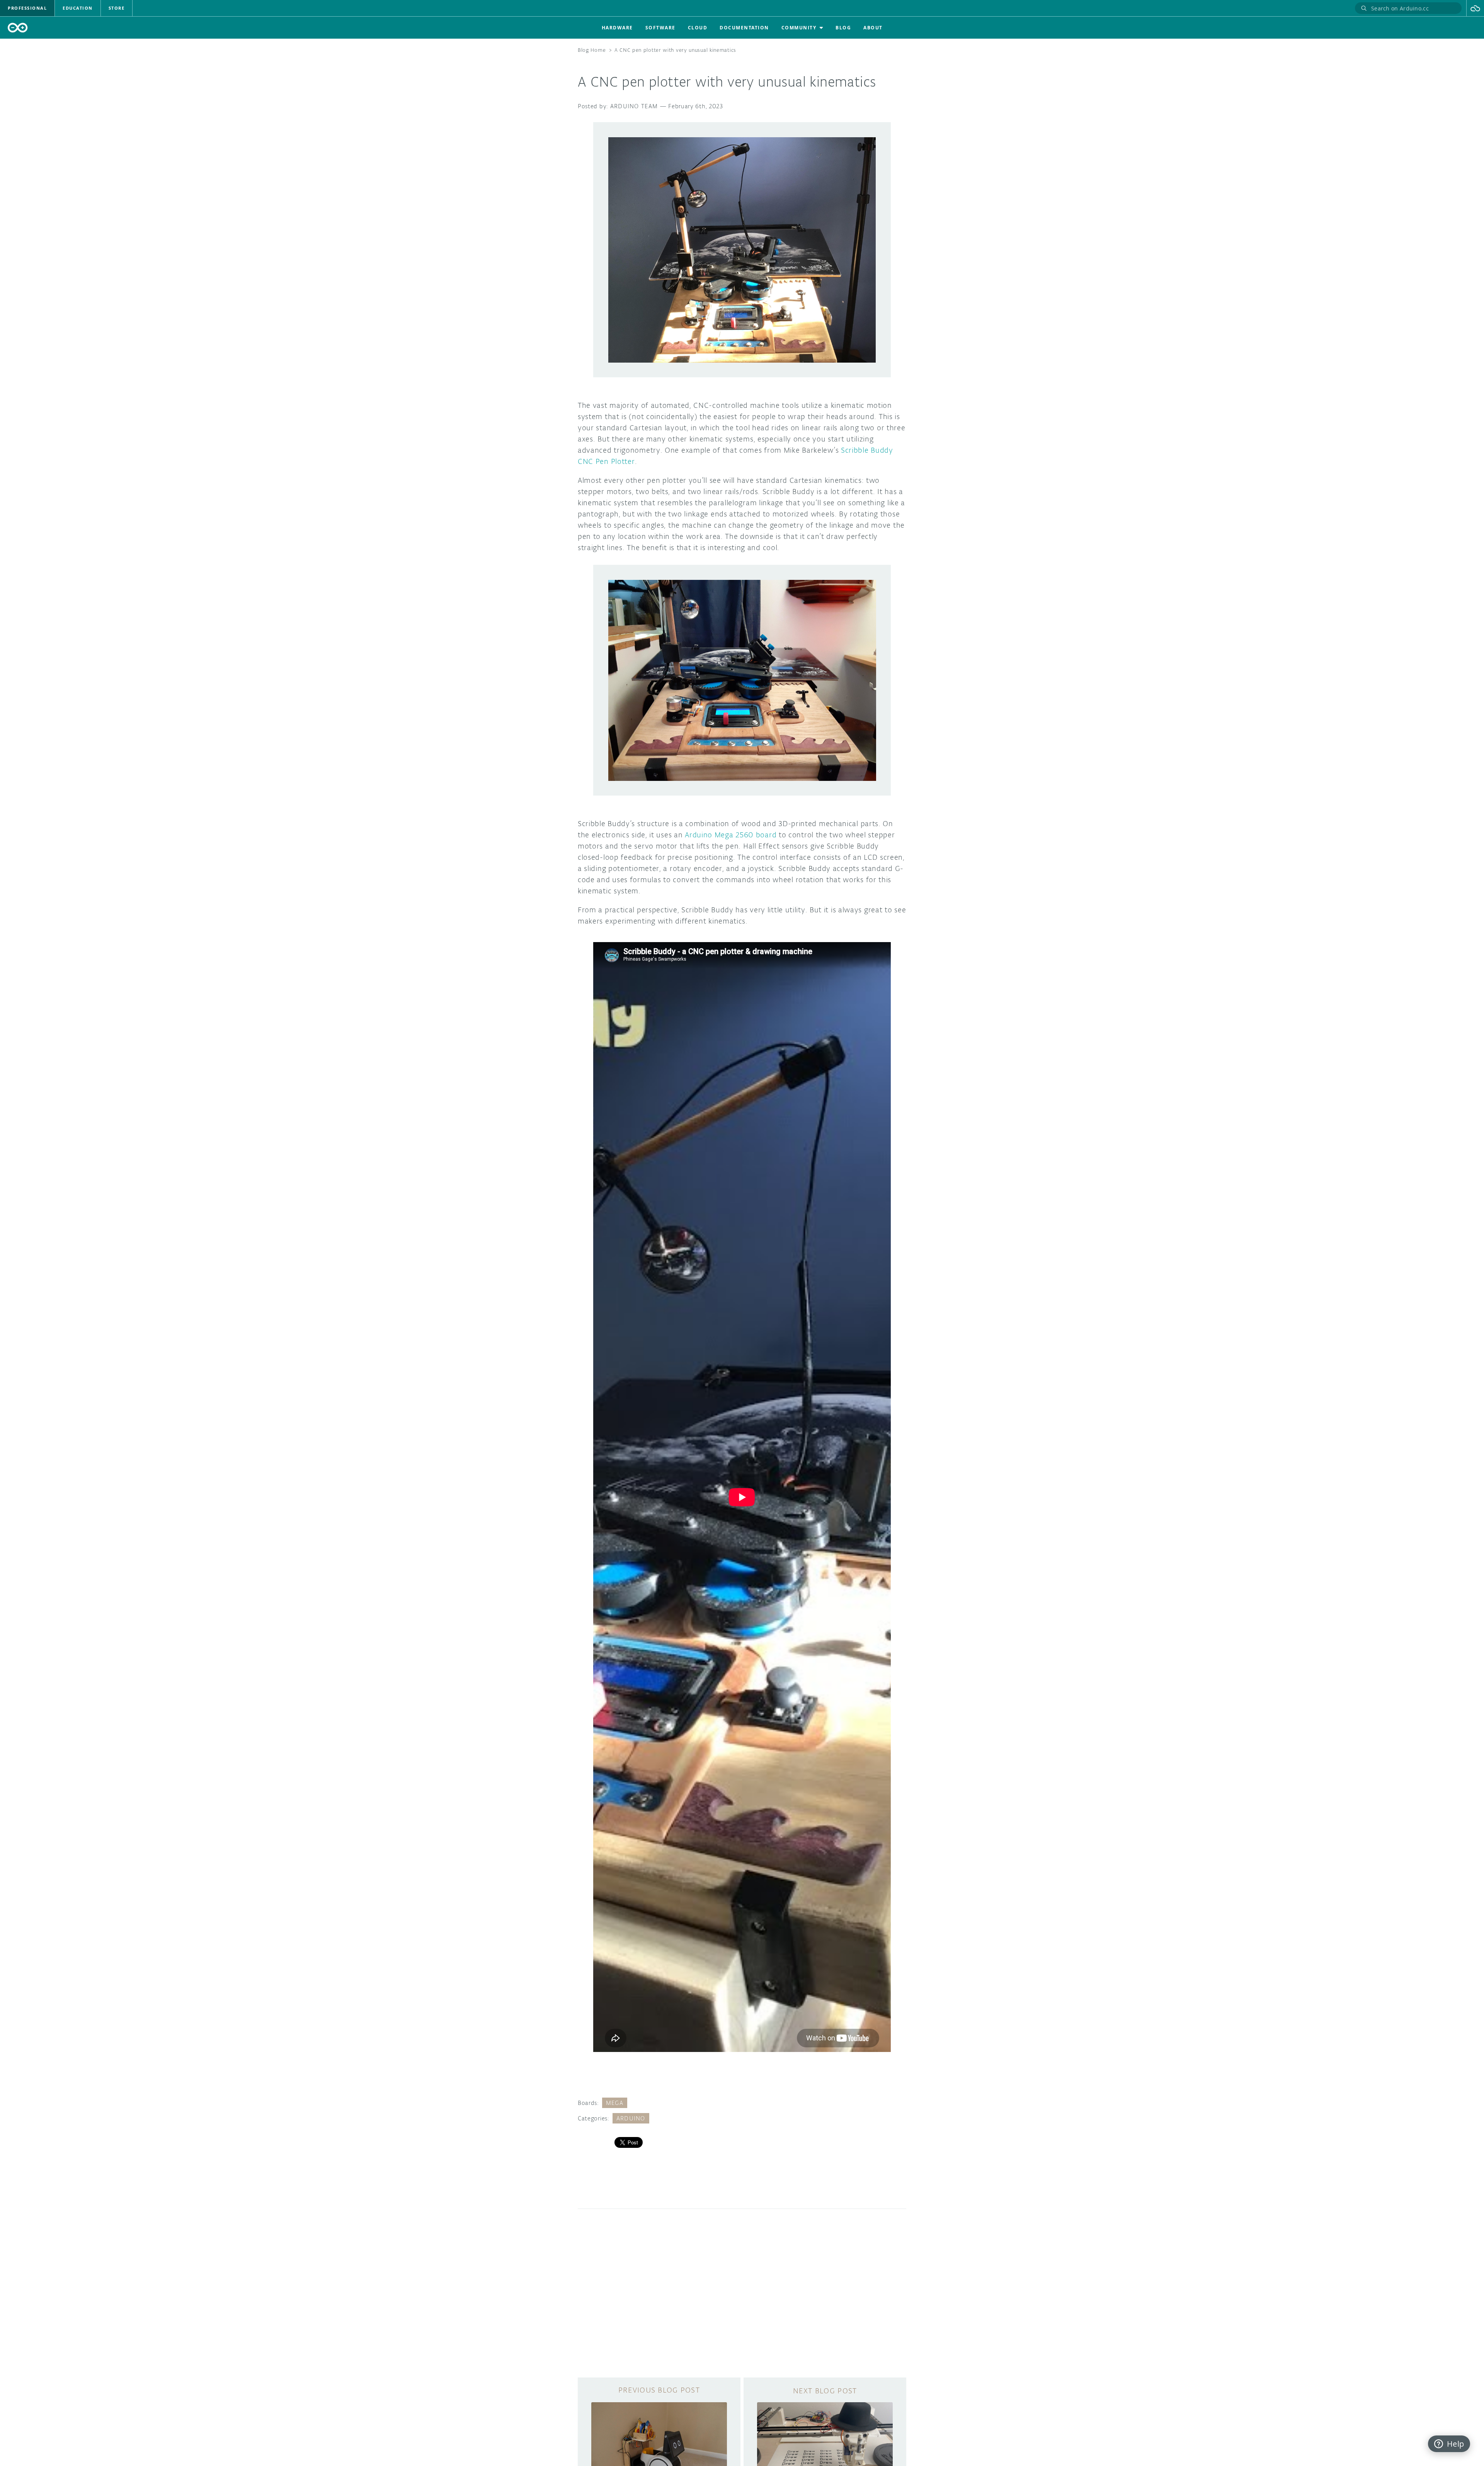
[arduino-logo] (18, 28)
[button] (1475, 8)
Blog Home (592, 50)
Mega (615, 2103)
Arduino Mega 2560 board (731, 835)
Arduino (631, 2118)
